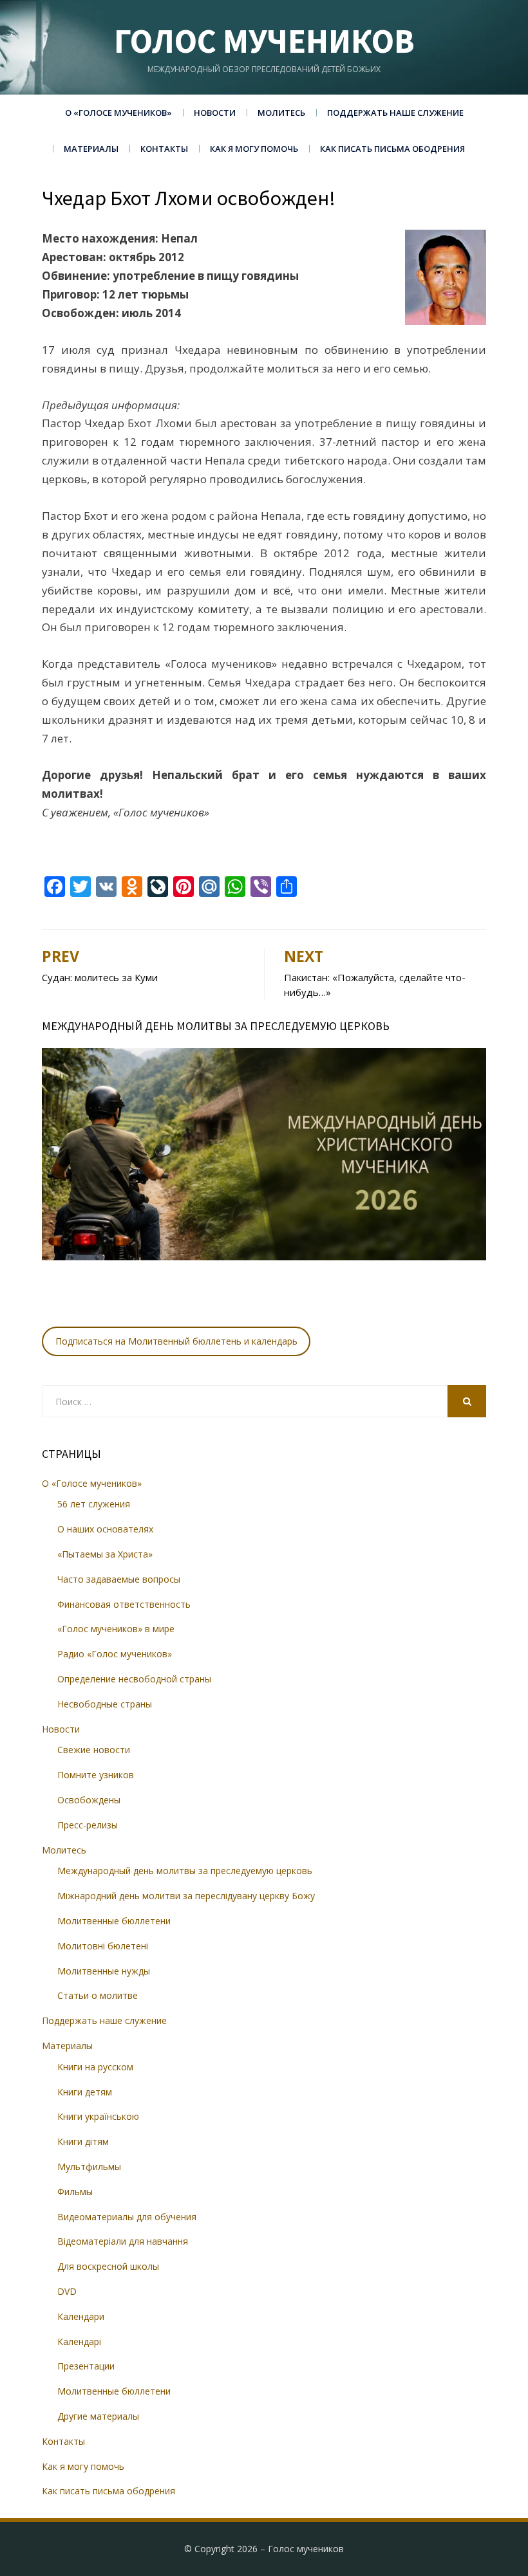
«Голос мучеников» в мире (116, 1629)
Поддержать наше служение (395, 113)
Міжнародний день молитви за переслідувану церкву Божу (186, 1896)
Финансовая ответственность (124, 1604)
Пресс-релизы (88, 1825)
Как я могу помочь (254, 149)
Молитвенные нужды (104, 1971)
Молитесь (281, 113)
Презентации (86, 2366)
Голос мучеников (264, 41)
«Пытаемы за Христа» (105, 1554)
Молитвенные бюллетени (114, 1921)
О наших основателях (105, 1529)
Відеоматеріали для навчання (123, 2241)
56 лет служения (94, 1504)
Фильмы (75, 2192)
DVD (67, 2291)
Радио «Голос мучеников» (115, 1654)
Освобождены (89, 1800)
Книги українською (98, 2116)
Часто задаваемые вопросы (119, 1579)
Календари (81, 2316)
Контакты (164, 149)
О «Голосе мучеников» (118, 113)
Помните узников (96, 1775)
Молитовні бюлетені (103, 1946)
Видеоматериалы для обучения (127, 2217)
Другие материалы (98, 2416)
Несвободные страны (105, 1704)
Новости (215, 113)
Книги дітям (83, 2141)
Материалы (91, 149)
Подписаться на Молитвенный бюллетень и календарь (176, 1341)
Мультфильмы (89, 2167)
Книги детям (85, 2092)
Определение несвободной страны (134, 1679)
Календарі (79, 2341)
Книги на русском (95, 2067)
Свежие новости (94, 1750)
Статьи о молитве (98, 1995)
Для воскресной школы (108, 2266)
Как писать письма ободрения (392, 149)
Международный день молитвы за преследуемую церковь (185, 1871)
